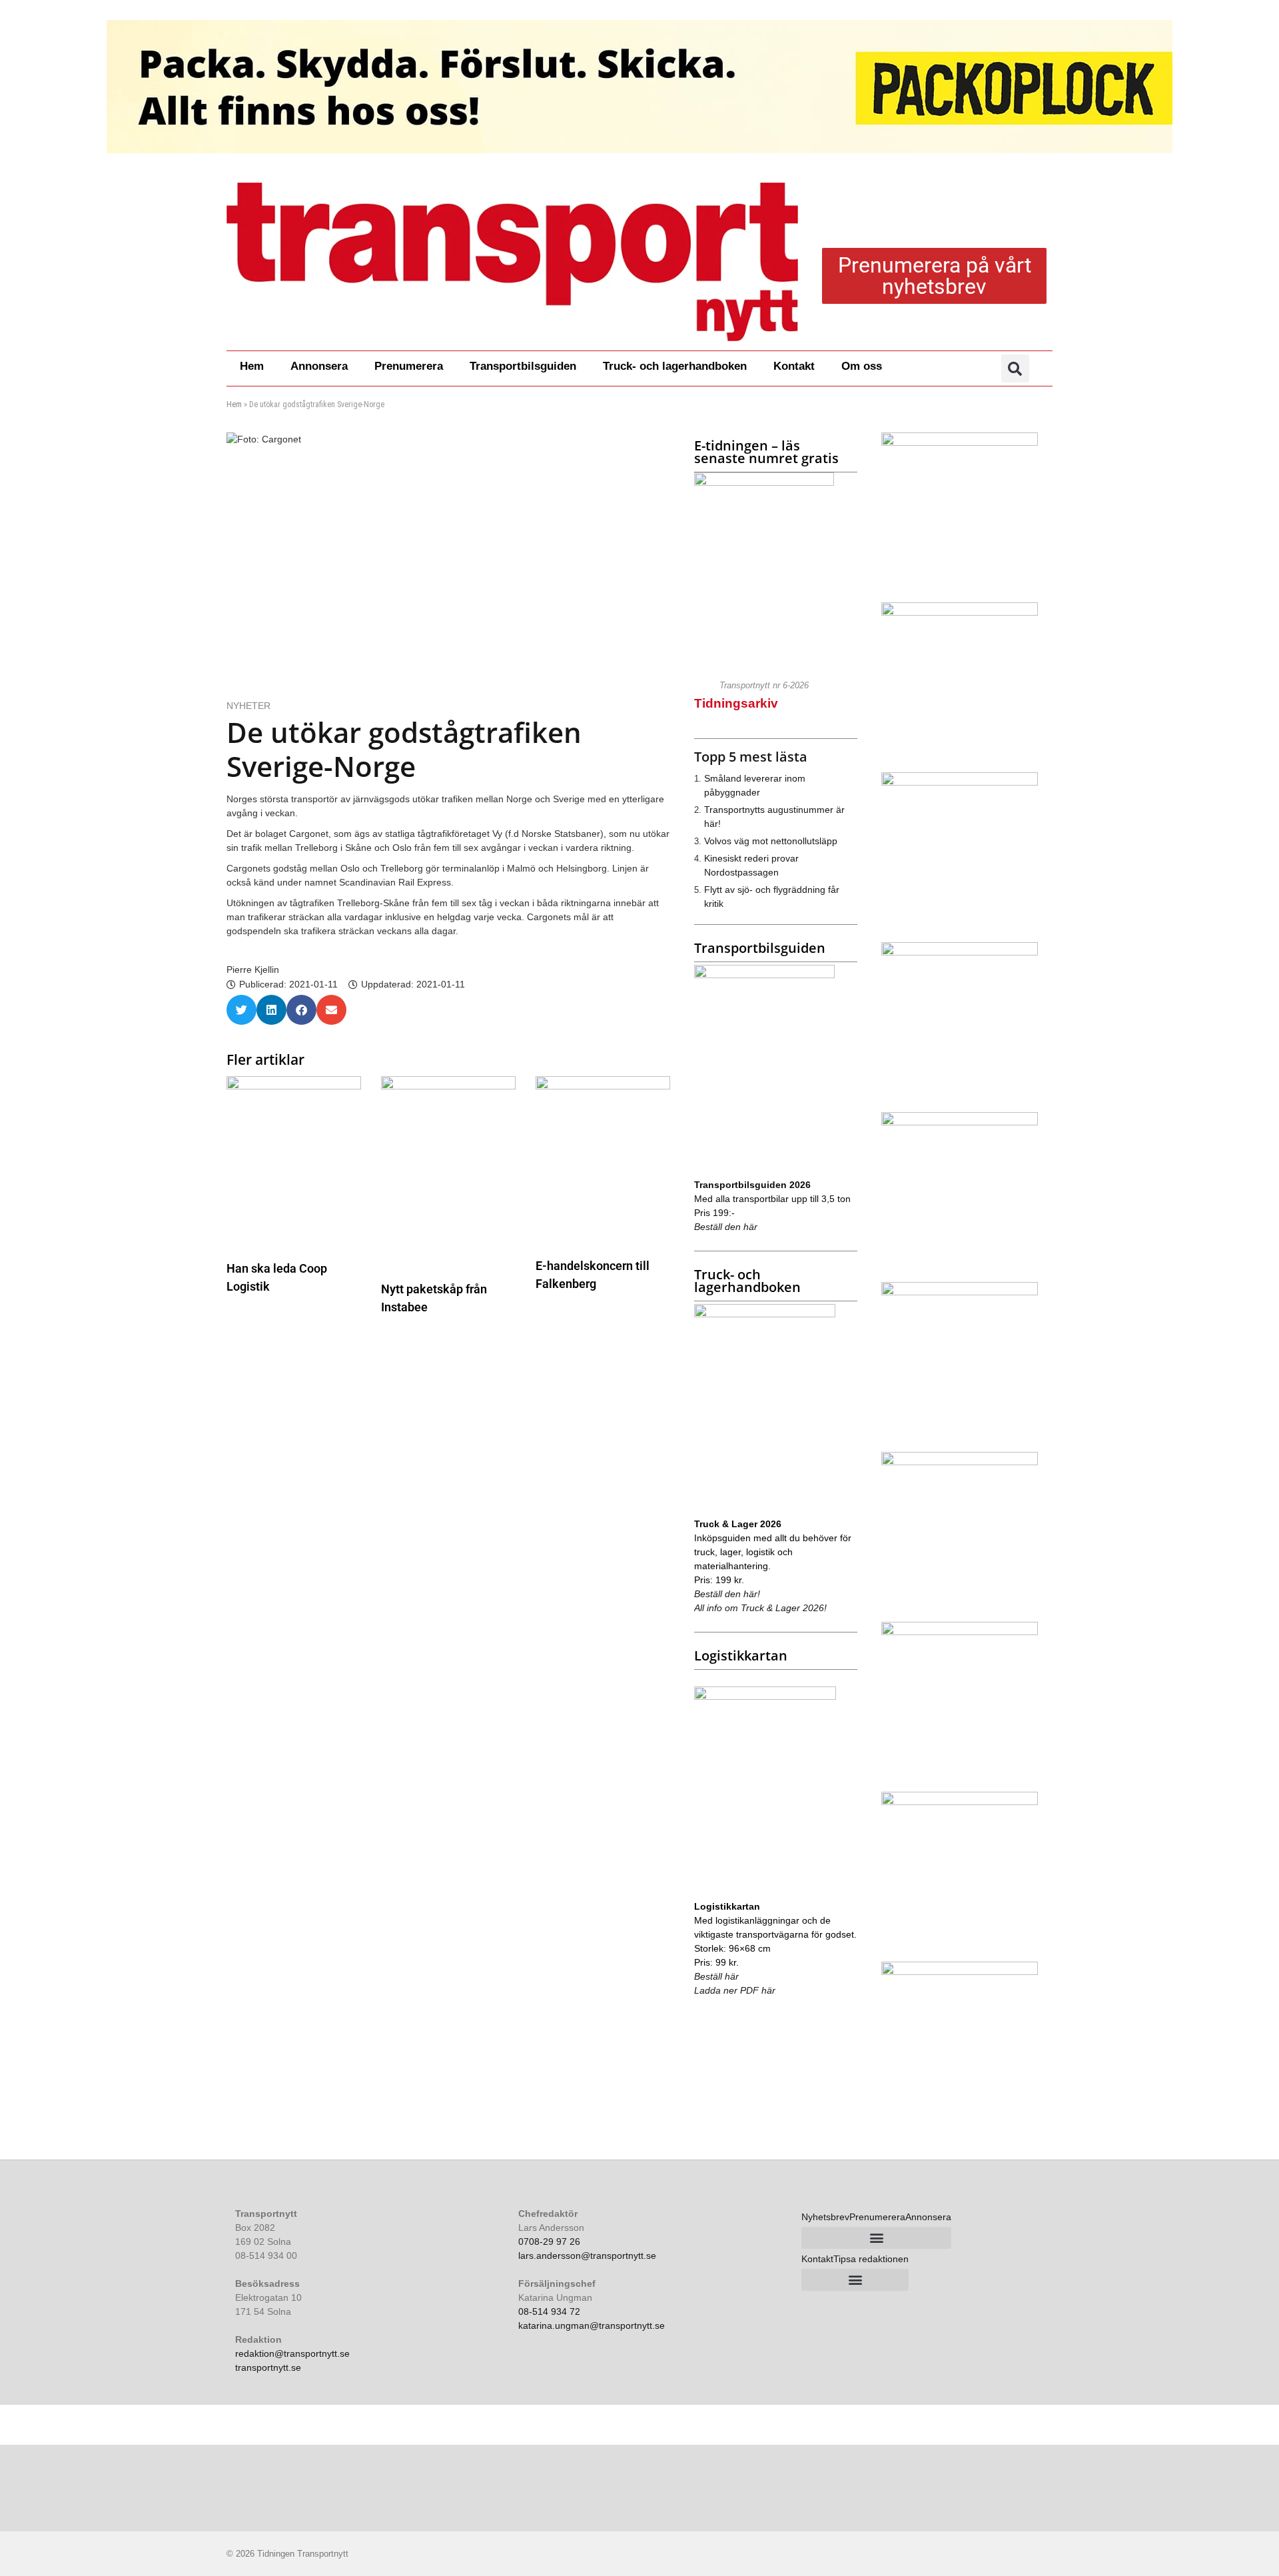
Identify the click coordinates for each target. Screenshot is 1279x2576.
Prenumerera (409, 366)
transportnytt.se (268, 2367)
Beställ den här (726, 1227)
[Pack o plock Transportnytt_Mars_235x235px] (960, 1972)
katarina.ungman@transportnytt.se (592, 2325)
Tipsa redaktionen (871, 2259)
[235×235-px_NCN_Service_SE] (960, 1462)
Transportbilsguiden (523, 366)
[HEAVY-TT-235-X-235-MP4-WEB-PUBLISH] (960, 612)
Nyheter (248, 706)
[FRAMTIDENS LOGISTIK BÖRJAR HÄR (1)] (960, 782)
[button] (1015, 368)
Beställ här (716, 1976)
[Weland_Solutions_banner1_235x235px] (960, 442)
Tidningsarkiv (736, 703)
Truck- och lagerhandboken (675, 366)
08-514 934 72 (549, 2311)
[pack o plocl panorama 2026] (639, 87)
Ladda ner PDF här (735, 1990)
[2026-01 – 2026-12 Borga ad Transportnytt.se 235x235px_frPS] (960, 1802)
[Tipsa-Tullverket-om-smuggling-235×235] (960, 1122)
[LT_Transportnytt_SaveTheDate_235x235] (960, 1292)
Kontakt (794, 366)
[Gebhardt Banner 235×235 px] (960, 1632)
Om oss (862, 366)
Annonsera (319, 366)
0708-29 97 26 (549, 2242)
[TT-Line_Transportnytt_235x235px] (960, 952)
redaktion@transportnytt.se (292, 2353)
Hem (252, 366)
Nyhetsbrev (825, 2217)
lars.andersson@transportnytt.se (587, 2255)
